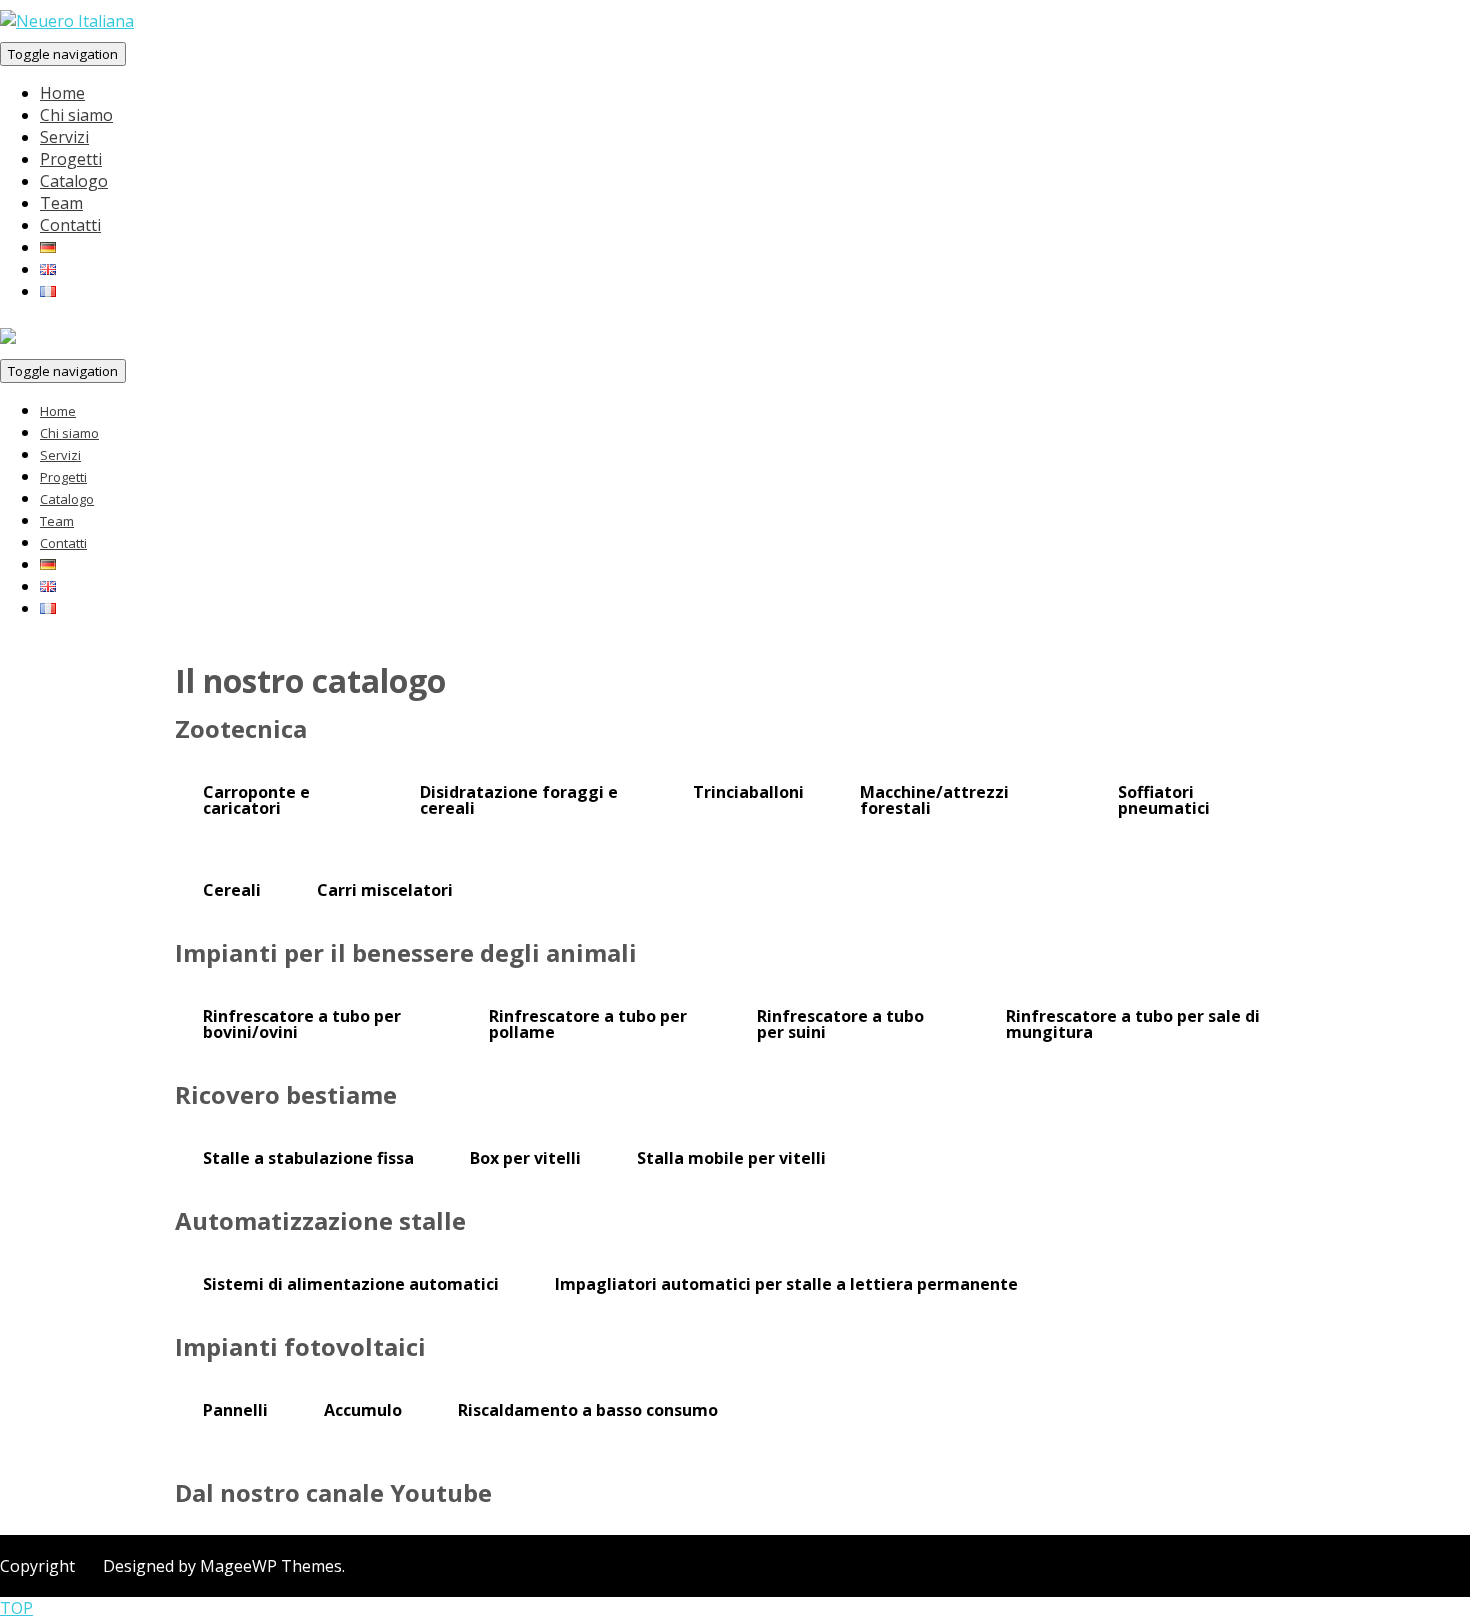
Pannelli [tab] (235, 1410)
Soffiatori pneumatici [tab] (1164, 800)
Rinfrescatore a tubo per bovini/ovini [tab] (302, 1024)
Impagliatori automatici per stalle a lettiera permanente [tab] (786, 1284)
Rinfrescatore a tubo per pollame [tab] (588, 1024)
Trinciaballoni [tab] (748, 792)
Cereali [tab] (232, 890)
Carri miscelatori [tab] (385, 890)
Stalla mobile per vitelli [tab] (731, 1158)
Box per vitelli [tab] (525, 1158)
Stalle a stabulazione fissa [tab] (308, 1158)
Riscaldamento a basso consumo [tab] (588, 1410)
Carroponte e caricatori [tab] (256, 800)
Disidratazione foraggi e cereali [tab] (519, 800)
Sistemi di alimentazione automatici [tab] (351, 1284)
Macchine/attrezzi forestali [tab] (934, 800)
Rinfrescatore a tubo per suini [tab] (840, 1024)
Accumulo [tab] (363, 1410)
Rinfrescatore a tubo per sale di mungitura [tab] (1133, 1024)
